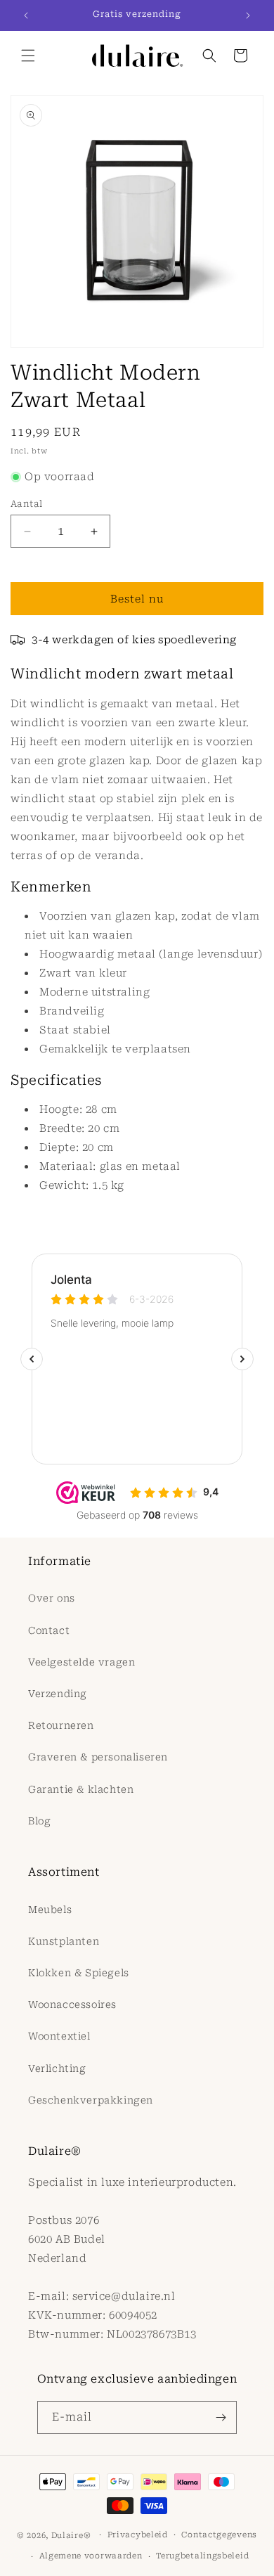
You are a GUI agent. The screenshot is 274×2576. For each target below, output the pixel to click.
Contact (49, 1630)
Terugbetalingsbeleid (202, 2556)
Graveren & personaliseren (98, 1757)
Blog (39, 1821)
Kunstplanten (64, 1941)
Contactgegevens (219, 2535)
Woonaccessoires (72, 2004)
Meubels (50, 1910)
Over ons (52, 1598)
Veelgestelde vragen (81, 1662)
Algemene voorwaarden (91, 2556)
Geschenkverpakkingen (91, 2100)
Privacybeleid (138, 2535)
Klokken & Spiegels (79, 1973)
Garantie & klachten (81, 1789)
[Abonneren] (221, 2417)
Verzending (58, 1694)
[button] (28, 56)
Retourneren (61, 1725)
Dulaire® (71, 2535)
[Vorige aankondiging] (26, 15)
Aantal (26, 504)
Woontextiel (59, 2036)
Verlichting (57, 2068)
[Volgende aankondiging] (248, 15)
